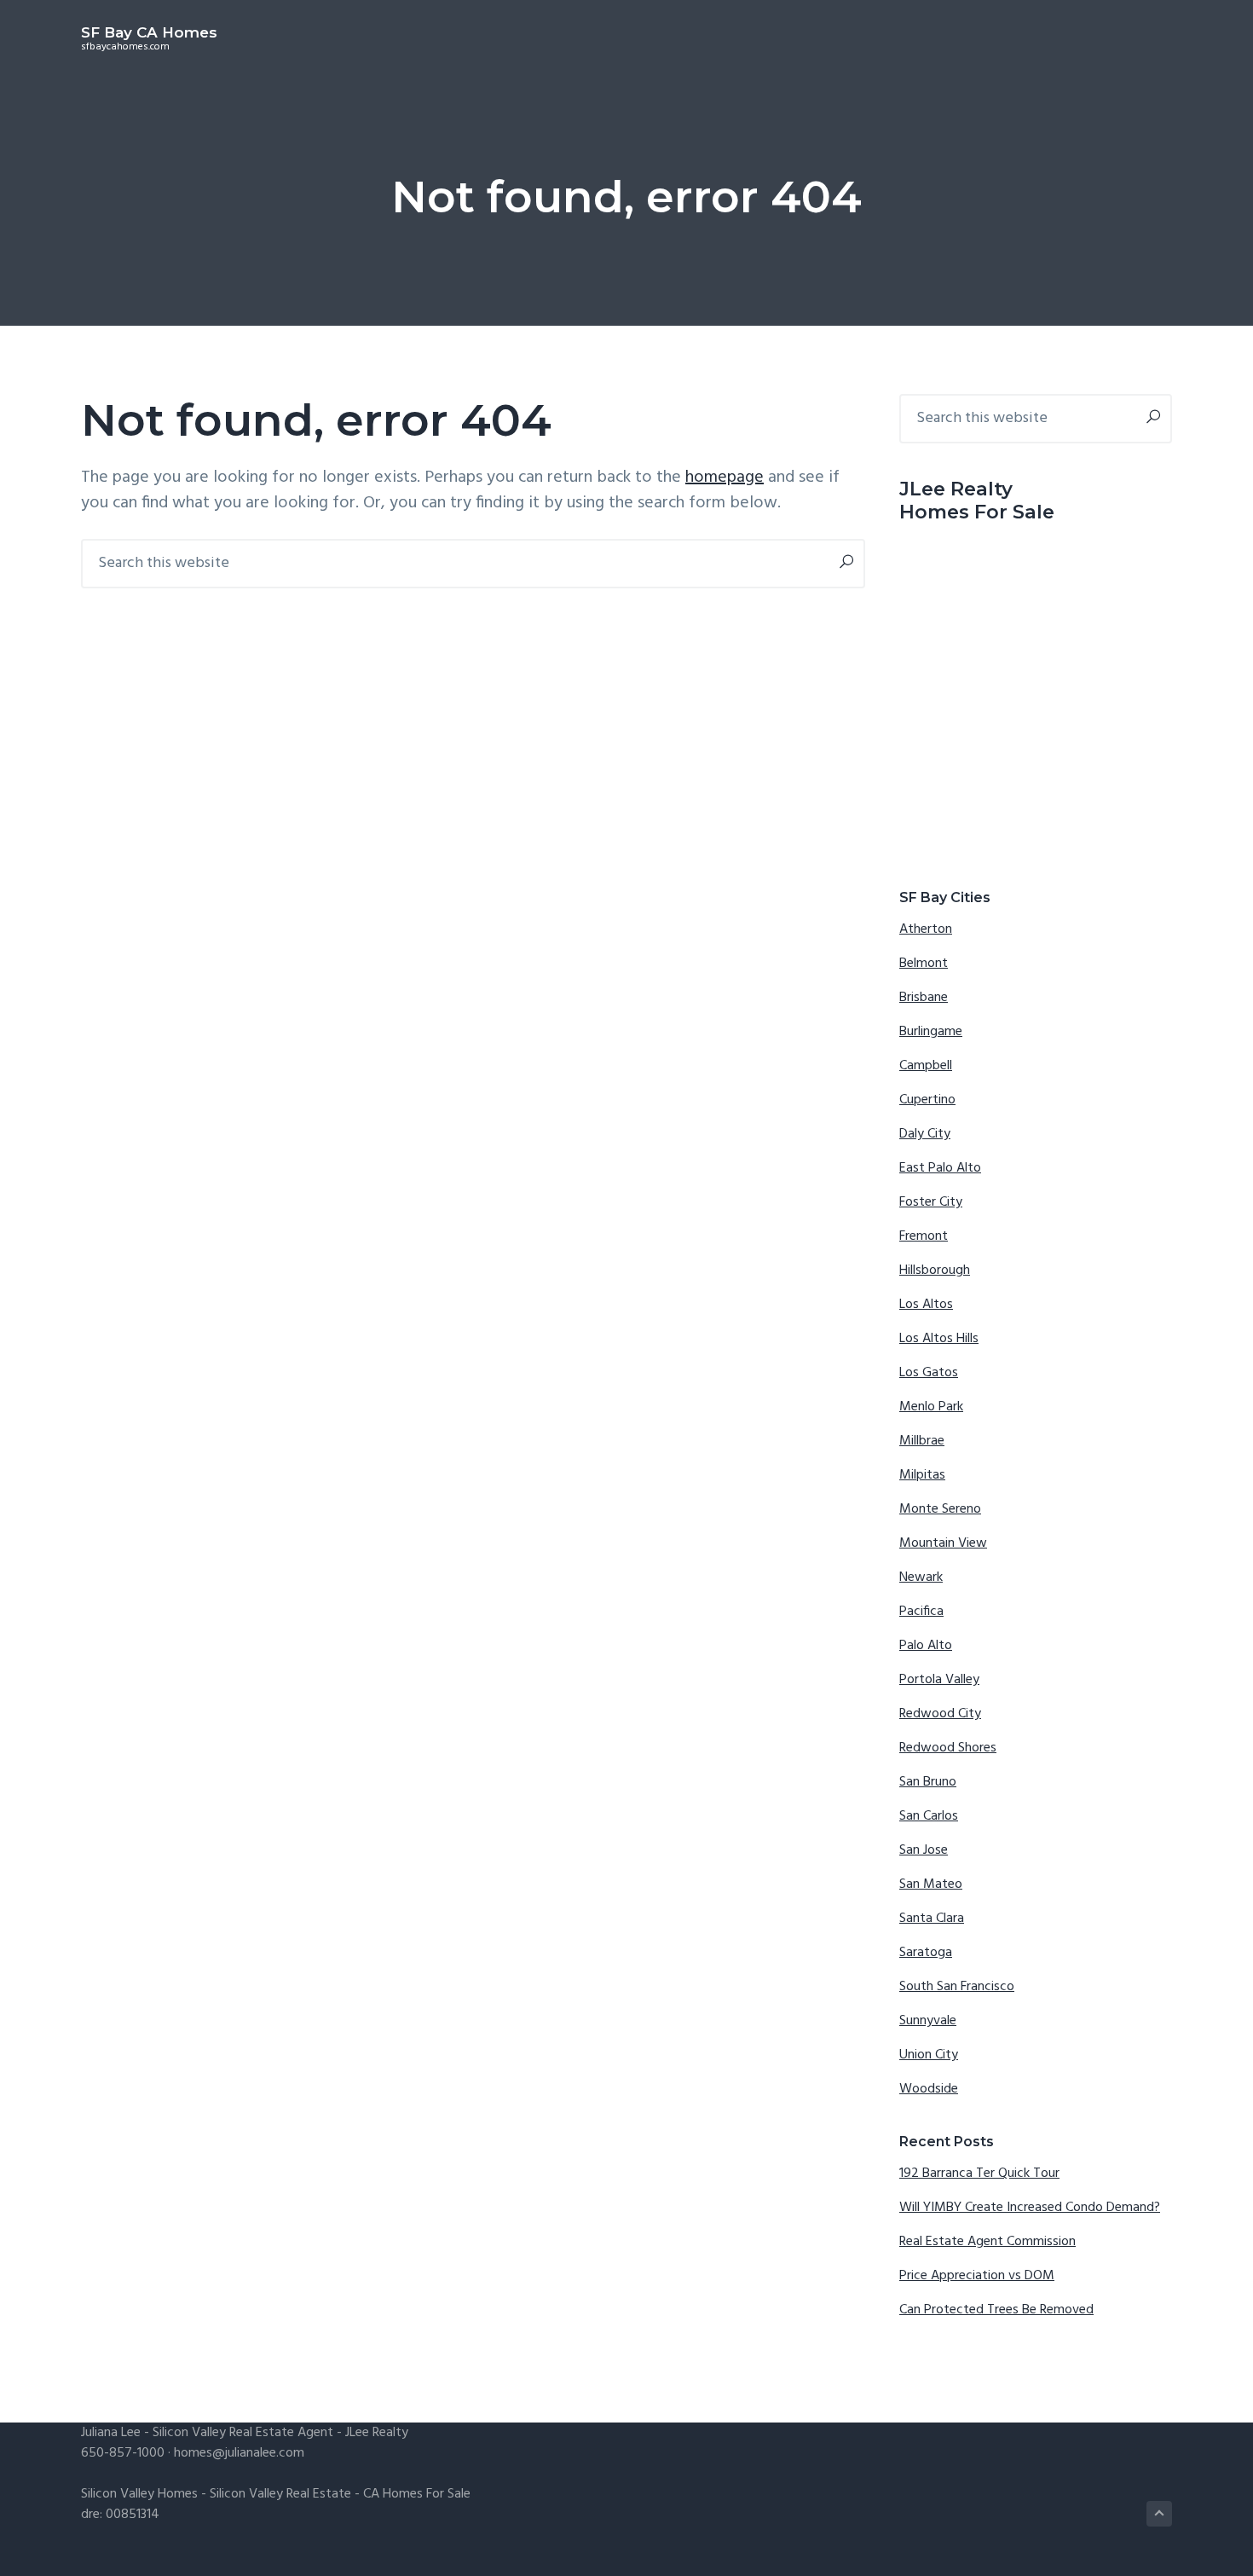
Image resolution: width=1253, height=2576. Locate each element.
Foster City (931, 1202)
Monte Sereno (940, 1509)
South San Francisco (957, 1987)
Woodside (929, 2089)
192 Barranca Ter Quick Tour (979, 2174)
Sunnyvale (928, 2021)
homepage (725, 478)
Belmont (924, 964)
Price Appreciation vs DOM (977, 2276)
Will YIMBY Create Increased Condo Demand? (1030, 2208)
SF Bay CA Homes (149, 32)
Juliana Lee (111, 2433)
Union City (929, 2055)
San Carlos (929, 1816)
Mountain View (943, 1543)
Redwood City (940, 1714)
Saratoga (926, 1953)
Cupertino (927, 1100)
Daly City (925, 1134)
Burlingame (931, 1032)
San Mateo (931, 1884)
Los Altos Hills (939, 1339)
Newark (921, 1577)
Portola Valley (939, 1680)
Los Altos (926, 1305)
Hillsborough (935, 1271)
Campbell (926, 1066)
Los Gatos (929, 1373)
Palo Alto (926, 1646)
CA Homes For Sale (417, 2494)
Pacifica (921, 1612)
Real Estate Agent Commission (987, 2242)
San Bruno (928, 1782)
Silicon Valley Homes (139, 2494)
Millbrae (922, 1441)
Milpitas (922, 1475)
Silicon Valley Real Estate (280, 2494)
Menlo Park (931, 1407)
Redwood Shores (948, 1748)
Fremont (924, 1236)
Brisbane (924, 998)
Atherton (926, 929)
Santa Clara (932, 1919)
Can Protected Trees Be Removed (996, 2310)
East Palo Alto (940, 1168)
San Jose (924, 1850)
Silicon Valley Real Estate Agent (243, 2433)
